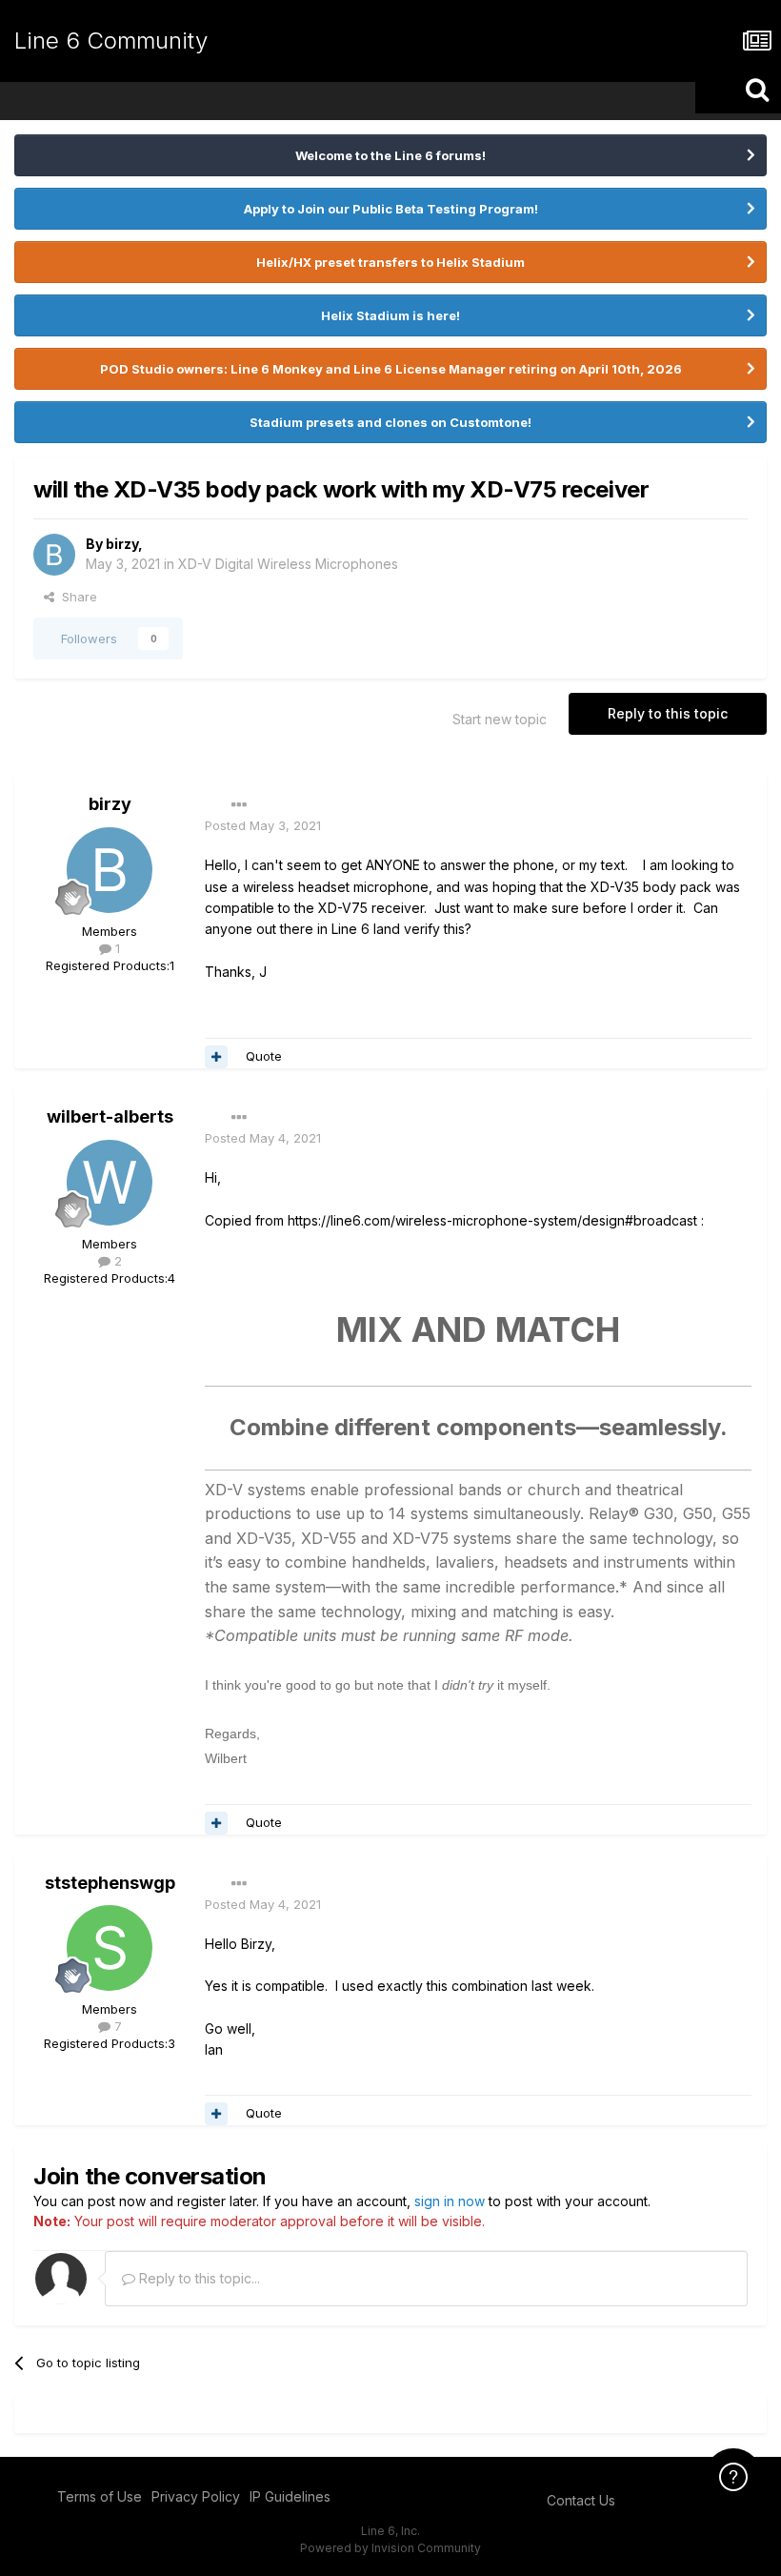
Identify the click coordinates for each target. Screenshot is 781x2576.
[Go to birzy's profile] (54, 555)
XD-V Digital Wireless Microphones (288, 564)
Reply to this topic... (198, 2278)
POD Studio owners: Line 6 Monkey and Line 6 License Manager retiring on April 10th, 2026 (391, 369)
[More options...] (239, 805)
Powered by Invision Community (390, 2548)
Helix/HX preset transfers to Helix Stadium (390, 262)
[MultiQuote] (216, 1057)
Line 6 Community (111, 41)
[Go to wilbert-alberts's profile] (110, 1183)
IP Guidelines (290, 2496)
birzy (122, 544)
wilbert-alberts (110, 1116)
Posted (263, 825)
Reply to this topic (668, 713)
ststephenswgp (110, 1883)
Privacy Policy (196, 2496)
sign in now (450, 2201)
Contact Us (581, 2500)
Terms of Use (100, 2496)
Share (76, 597)
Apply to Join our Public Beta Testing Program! (391, 209)
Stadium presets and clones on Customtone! (390, 422)
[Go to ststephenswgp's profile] (110, 1948)
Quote (264, 1056)
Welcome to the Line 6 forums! (390, 155)
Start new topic (500, 719)
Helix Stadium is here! (390, 315)
